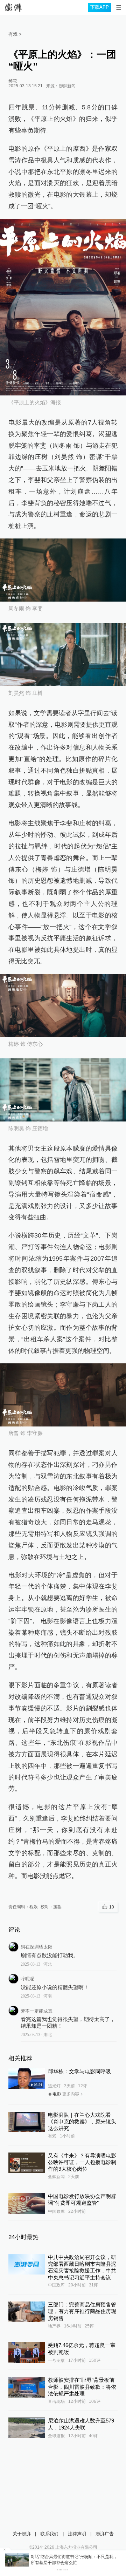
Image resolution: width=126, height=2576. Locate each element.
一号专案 (56, 2360)
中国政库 (56, 2211)
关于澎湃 (22, 2534)
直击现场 (56, 2401)
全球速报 (56, 2436)
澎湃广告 (105, 2534)
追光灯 (54, 2086)
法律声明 (77, 2534)
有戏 (52, 2136)
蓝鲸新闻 (56, 2177)
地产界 (54, 2326)
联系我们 (49, 2534)
